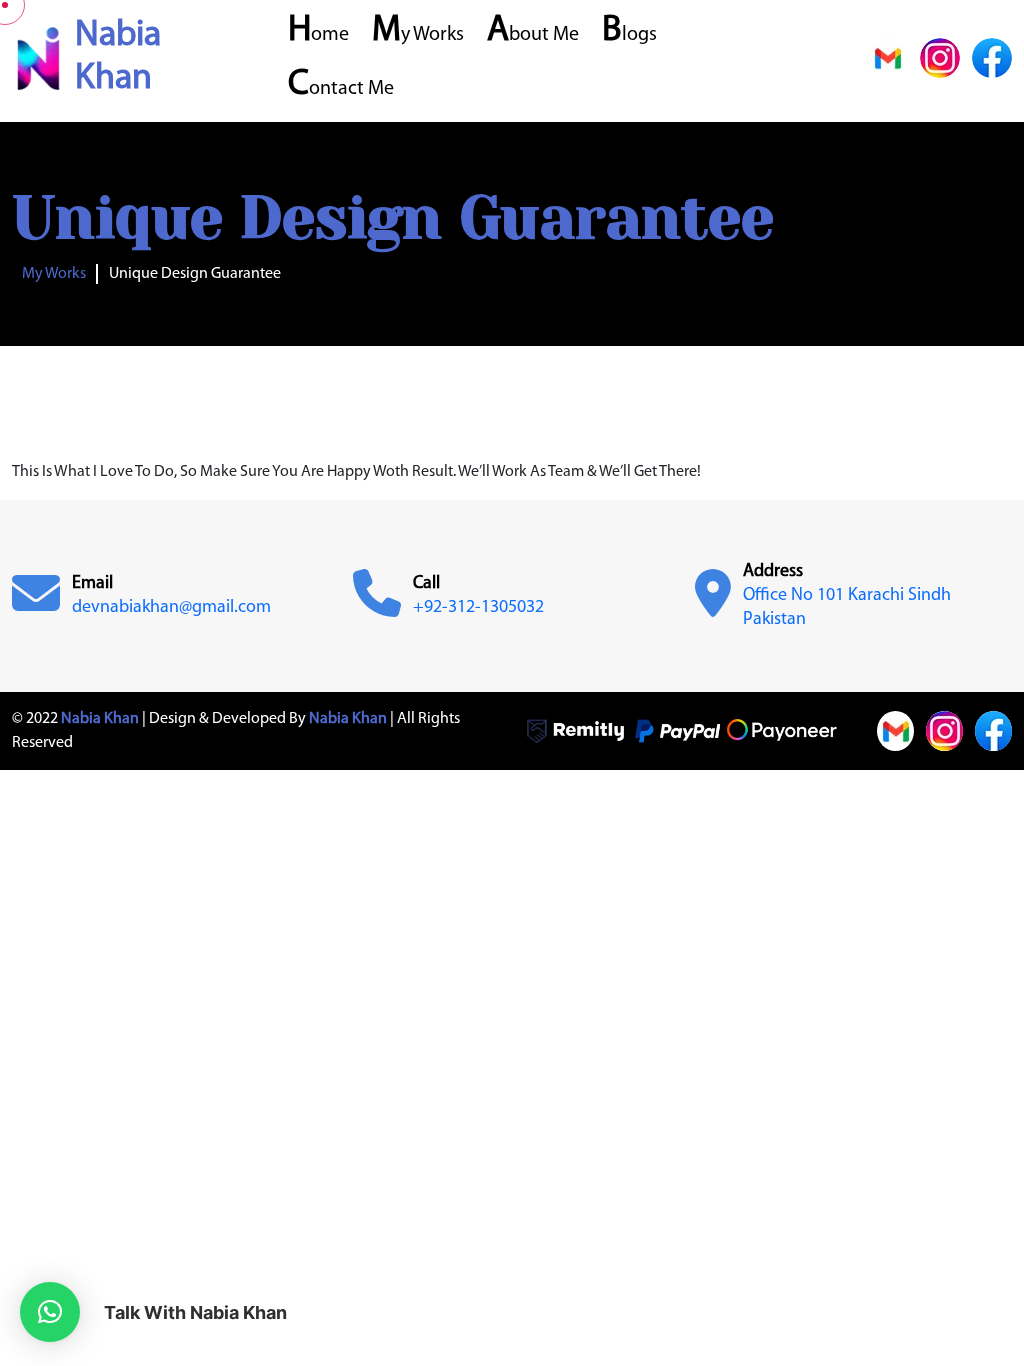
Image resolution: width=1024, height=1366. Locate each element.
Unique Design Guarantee (195, 274)
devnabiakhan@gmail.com (171, 608)
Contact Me (341, 89)
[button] (50, 1312)
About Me (533, 35)
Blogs (629, 35)
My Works (418, 35)
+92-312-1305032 (478, 608)
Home (318, 35)
